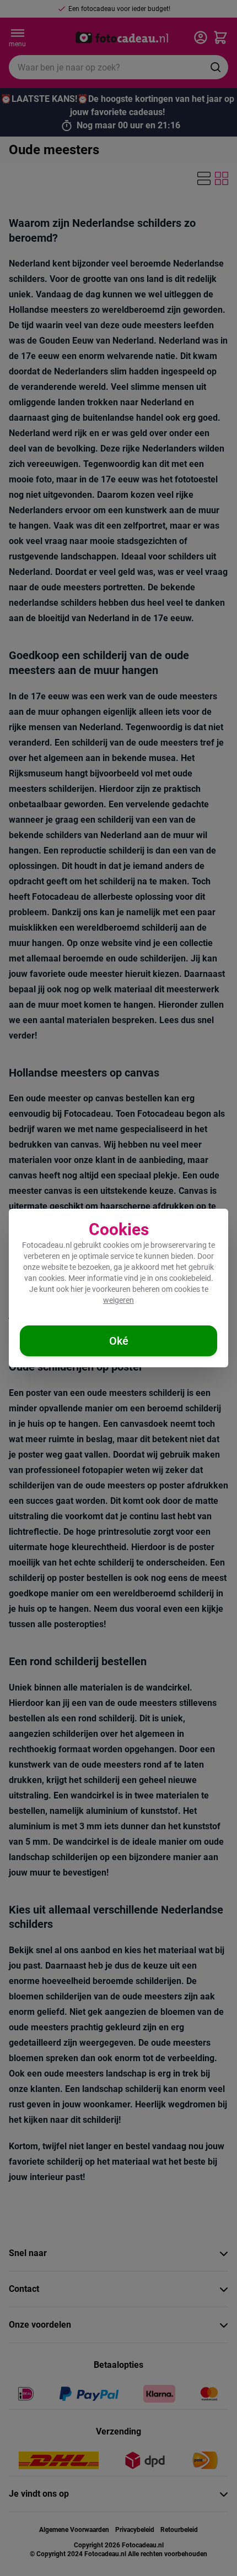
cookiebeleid (190, 1278)
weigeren (118, 1300)
